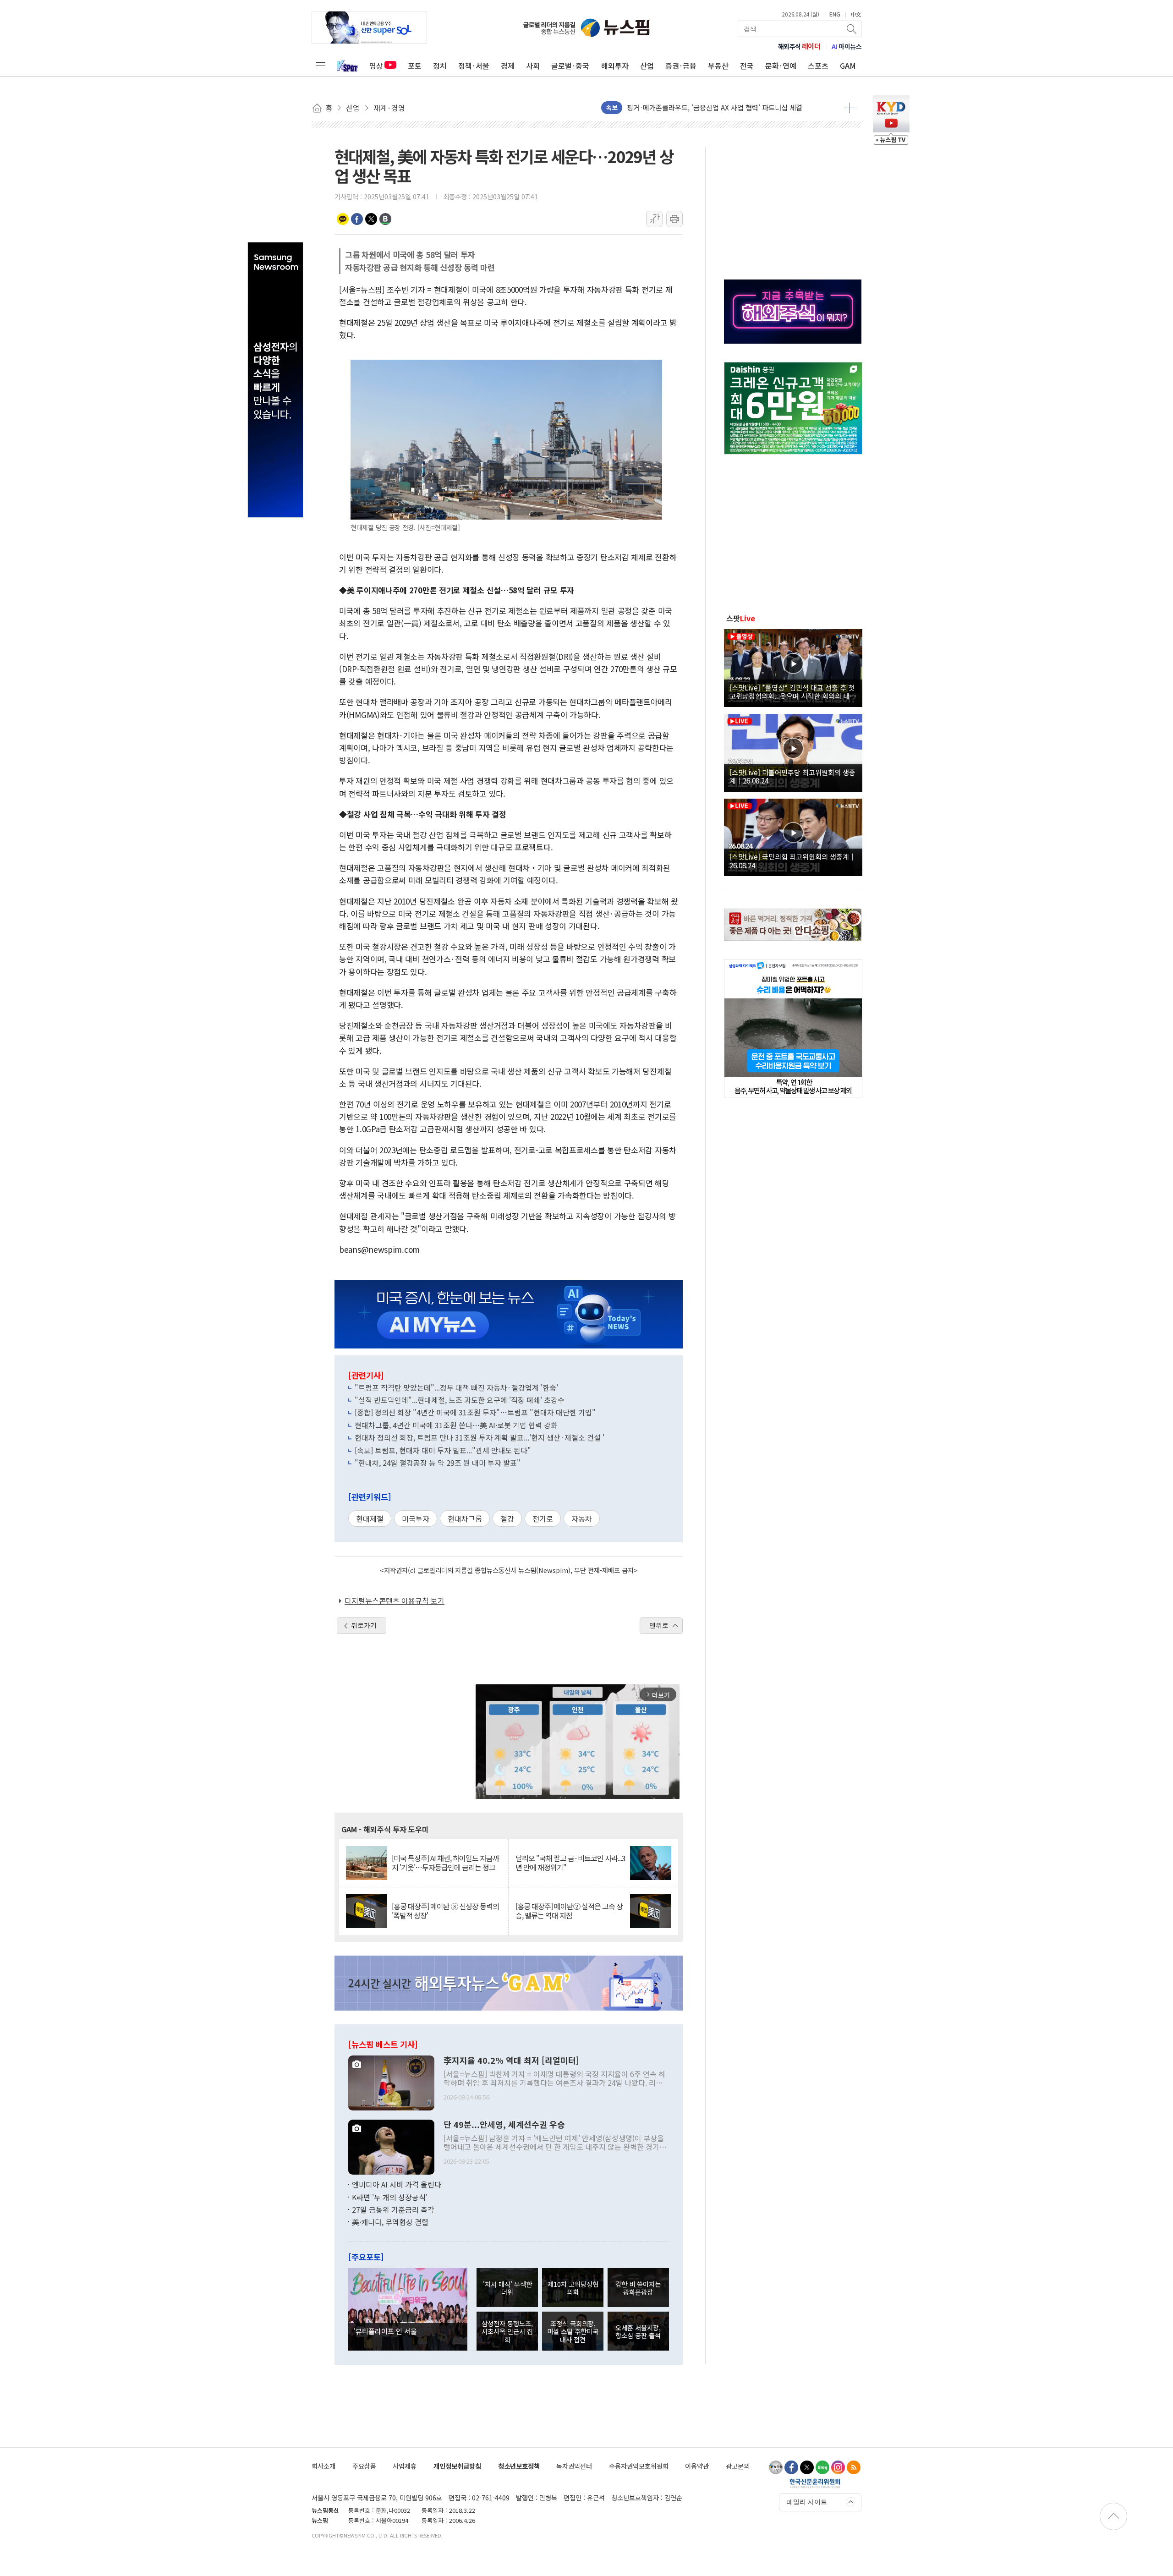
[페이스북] (791, 2467)
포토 (415, 66)
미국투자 (416, 1518)
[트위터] (807, 2467)
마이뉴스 (847, 46)
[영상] (793, 667)
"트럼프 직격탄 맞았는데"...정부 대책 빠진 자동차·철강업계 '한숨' (456, 1387)
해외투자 (615, 66)
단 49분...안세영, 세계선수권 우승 (504, 2125)
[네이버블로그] (822, 2467)
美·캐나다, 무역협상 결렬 (390, 2222)
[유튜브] (776, 2467)
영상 (376, 66)
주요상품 (364, 2466)
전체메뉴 (321, 66)
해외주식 (799, 46)
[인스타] (838, 2467)
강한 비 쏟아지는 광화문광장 (638, 2288)
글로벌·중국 (570, 66)
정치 (440, 66)
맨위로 (659, 1625)
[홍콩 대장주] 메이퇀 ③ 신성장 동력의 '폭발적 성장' (445, 1911)
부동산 (718, 66)
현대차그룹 (465, 1518)
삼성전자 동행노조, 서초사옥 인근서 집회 (507, 2331)
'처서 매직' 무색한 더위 (507, 2288)
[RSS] (854, 2467)
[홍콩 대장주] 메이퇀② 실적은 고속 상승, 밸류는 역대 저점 (569, 1911)
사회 (533, 66)
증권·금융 (681, 66)
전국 (747, 66)
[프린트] (674, 219)
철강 (507, 1518)
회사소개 (323, 2466)
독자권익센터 (574, 2466)
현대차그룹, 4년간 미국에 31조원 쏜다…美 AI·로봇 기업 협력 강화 (456, 1425)
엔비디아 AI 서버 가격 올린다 (397, 2184)
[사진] (391, 2082)
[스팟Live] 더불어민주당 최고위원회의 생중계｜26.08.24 (792, 776)
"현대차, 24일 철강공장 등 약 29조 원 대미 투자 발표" (438, 1463)
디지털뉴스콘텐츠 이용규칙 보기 (395, 1600)
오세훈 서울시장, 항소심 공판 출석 (638, 2331)
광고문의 (738, 2466)
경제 (508, 66)
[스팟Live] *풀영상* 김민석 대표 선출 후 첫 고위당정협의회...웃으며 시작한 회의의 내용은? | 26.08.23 (793, 691)
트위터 (371, 219)
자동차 (582, 1518)
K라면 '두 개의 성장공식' (390, 2197)
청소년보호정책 (519, 2466)
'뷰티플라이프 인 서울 (385, 2331)
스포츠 (818, 66)
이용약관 (697, 2466)
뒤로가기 (364, 1625)
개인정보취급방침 (457, 2466)
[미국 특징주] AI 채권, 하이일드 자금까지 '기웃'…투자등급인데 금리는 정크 (445, 1863)
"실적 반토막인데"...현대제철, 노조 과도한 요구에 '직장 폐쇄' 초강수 (460, 1400)
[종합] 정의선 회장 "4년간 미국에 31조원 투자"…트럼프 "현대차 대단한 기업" (475, 1412)
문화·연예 (781, 66)
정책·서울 (474, 66)
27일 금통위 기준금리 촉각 (393, 2209)
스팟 (741, 618)
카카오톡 (343, 219)
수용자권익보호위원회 (639, 2466)
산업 (647, 66)
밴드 (385, 219)
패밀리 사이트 (807, 2502)
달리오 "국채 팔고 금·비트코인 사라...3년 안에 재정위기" (570, 1863)
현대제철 (370, 1518)
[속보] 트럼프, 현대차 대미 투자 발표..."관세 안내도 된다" (443, 1450)
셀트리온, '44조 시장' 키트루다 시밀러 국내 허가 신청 (704, 107)
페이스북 (357, 219)
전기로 (543, 1518)
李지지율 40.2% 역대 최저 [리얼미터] (511, 2061)
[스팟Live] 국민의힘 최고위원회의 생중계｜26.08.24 (793, 860)
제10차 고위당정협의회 (573, 2288)
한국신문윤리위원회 (815, 2483)
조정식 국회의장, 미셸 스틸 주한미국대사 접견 (573, 2331)
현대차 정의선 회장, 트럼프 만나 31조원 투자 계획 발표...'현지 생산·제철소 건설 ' (480, 1437)
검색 (852, 29)
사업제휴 (405, 2466)
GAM (848, 66)
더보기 (849, 108)
